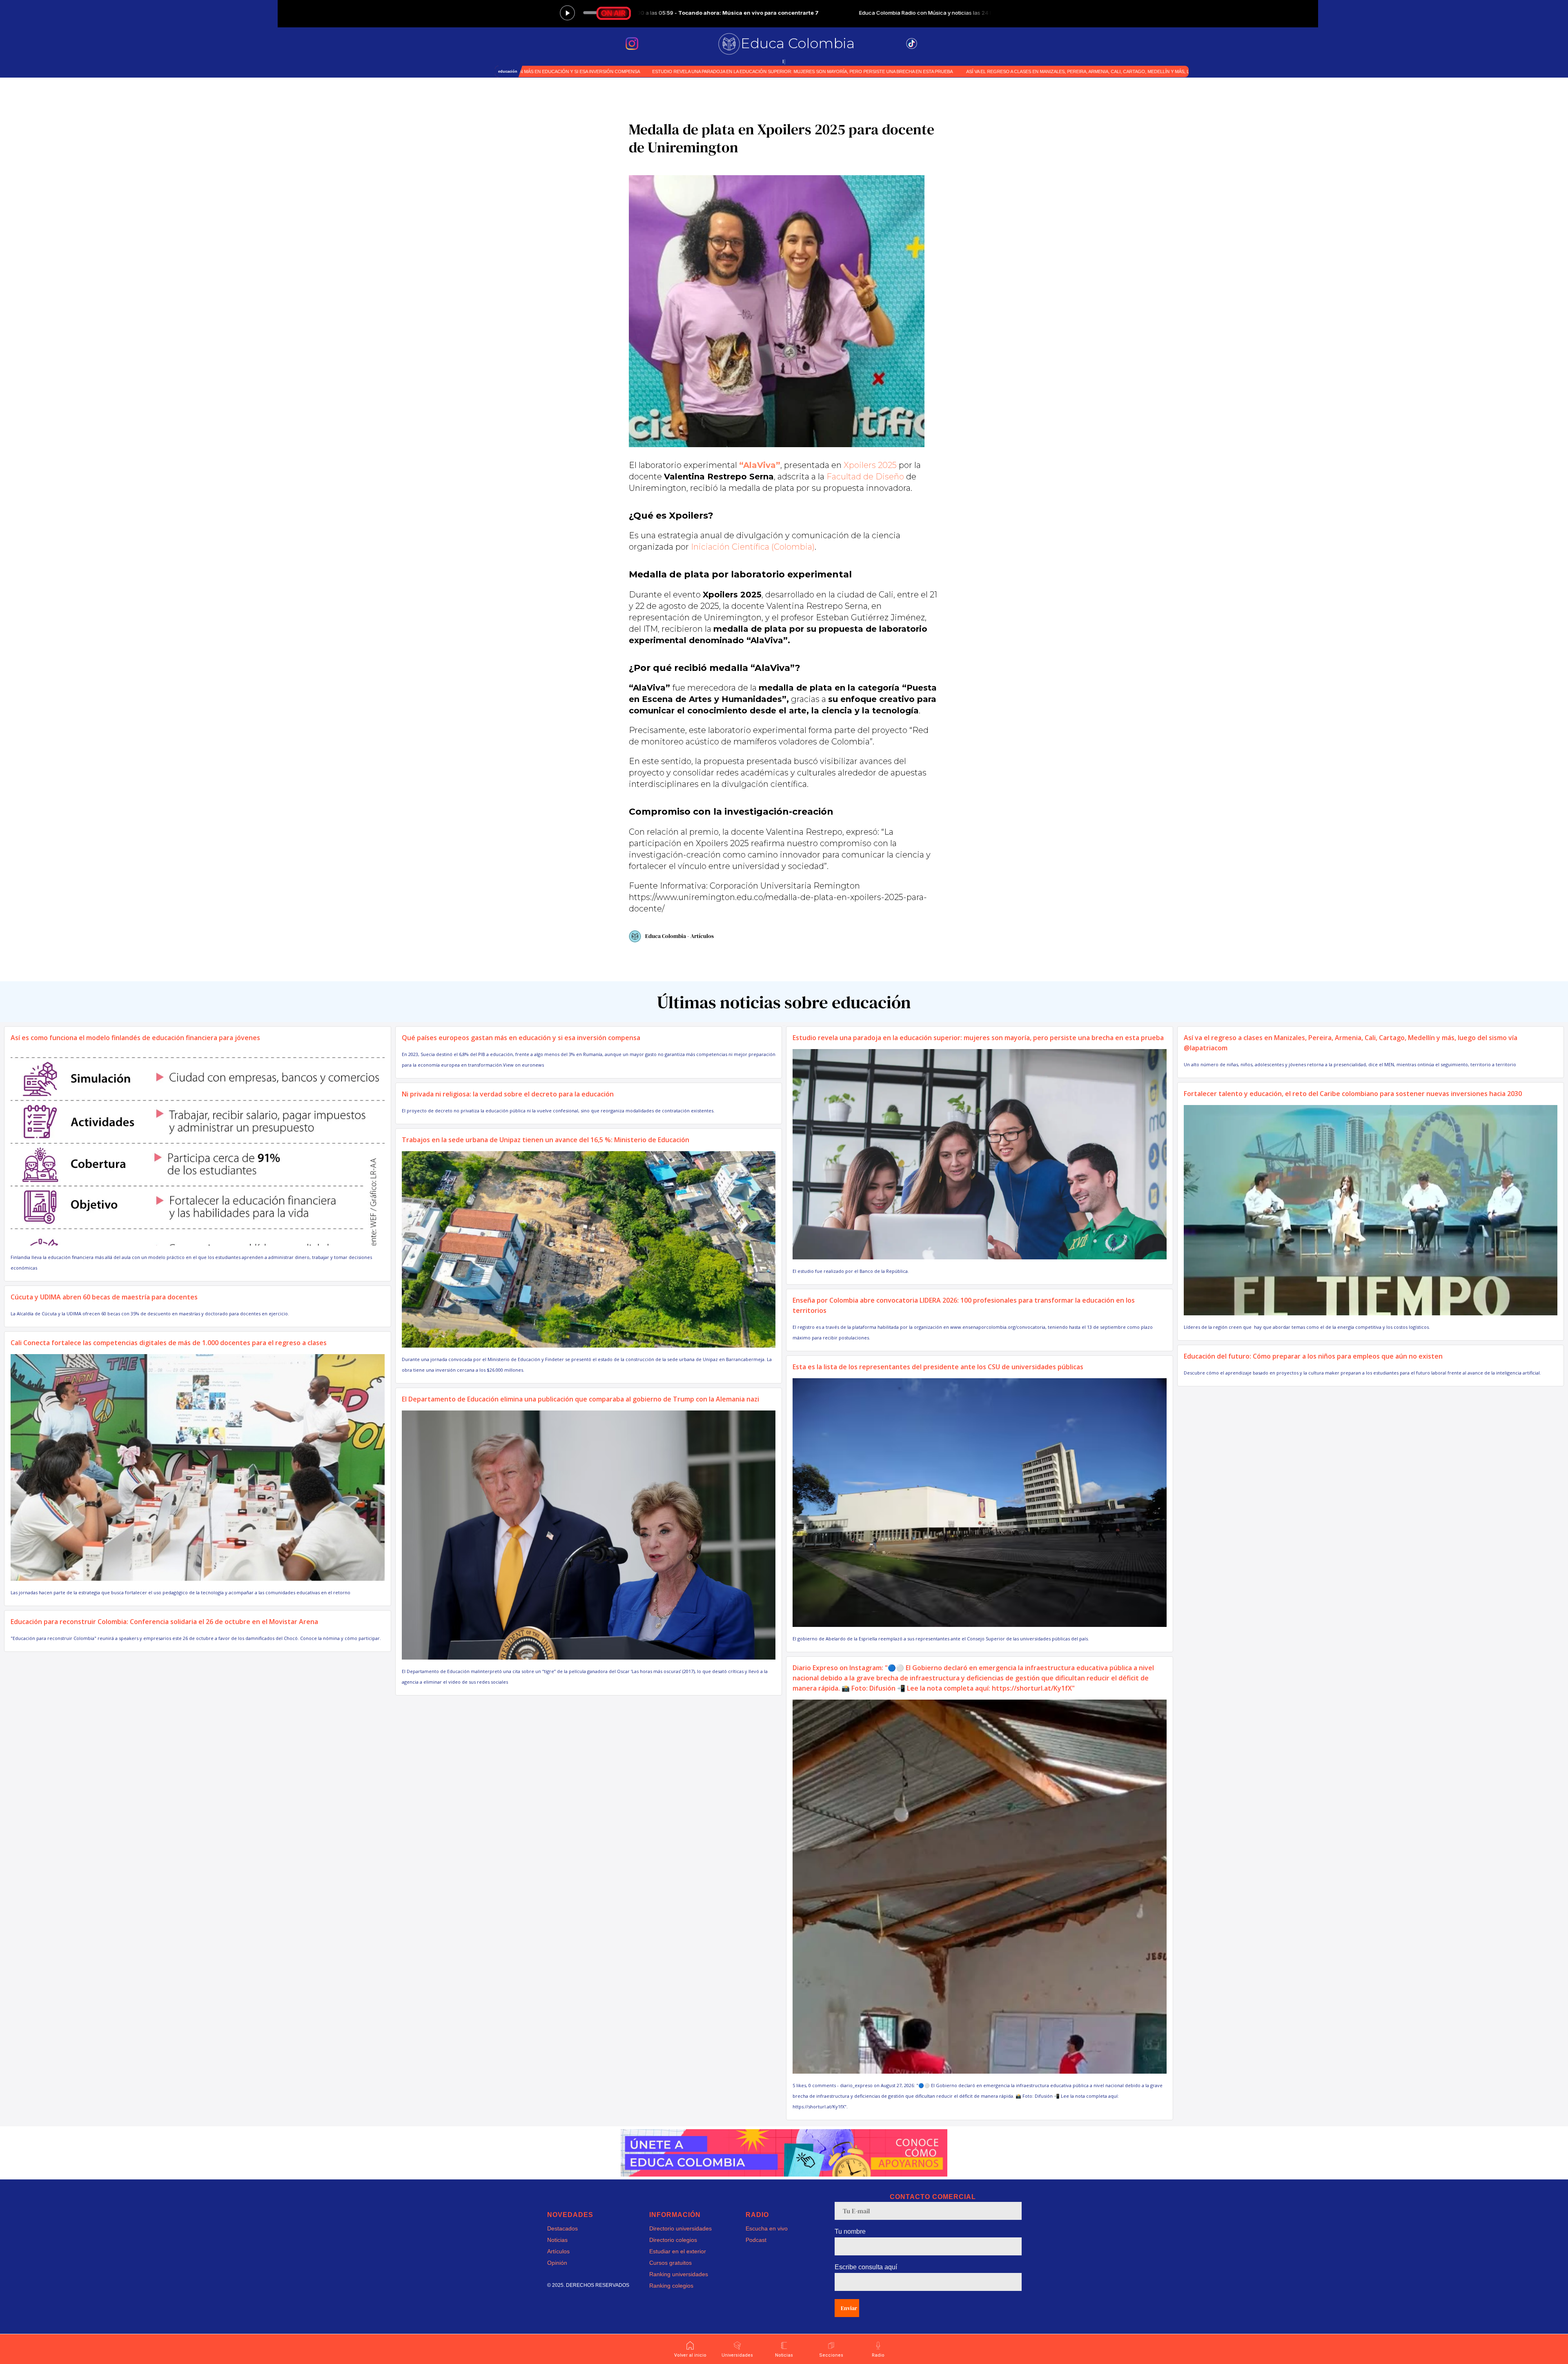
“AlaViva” (760, 465)
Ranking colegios (671, 2286)
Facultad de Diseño (865, 477)
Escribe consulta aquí (866, 2267)
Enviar (849, 2308)
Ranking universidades (679, 2274)
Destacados (562, 2228)
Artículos (558, 2251)
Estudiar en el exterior (678, 2251)
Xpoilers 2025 (870, 465)
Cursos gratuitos (670, 2263)
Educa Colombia (798, 43)
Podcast (756, 2240)
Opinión (557, 2263)
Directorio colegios (673, 2240)
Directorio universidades (680, 2228)
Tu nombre (850, 2231)
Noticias (557, 2240)
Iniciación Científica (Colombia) (753, 547)
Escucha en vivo (767, 2228)
